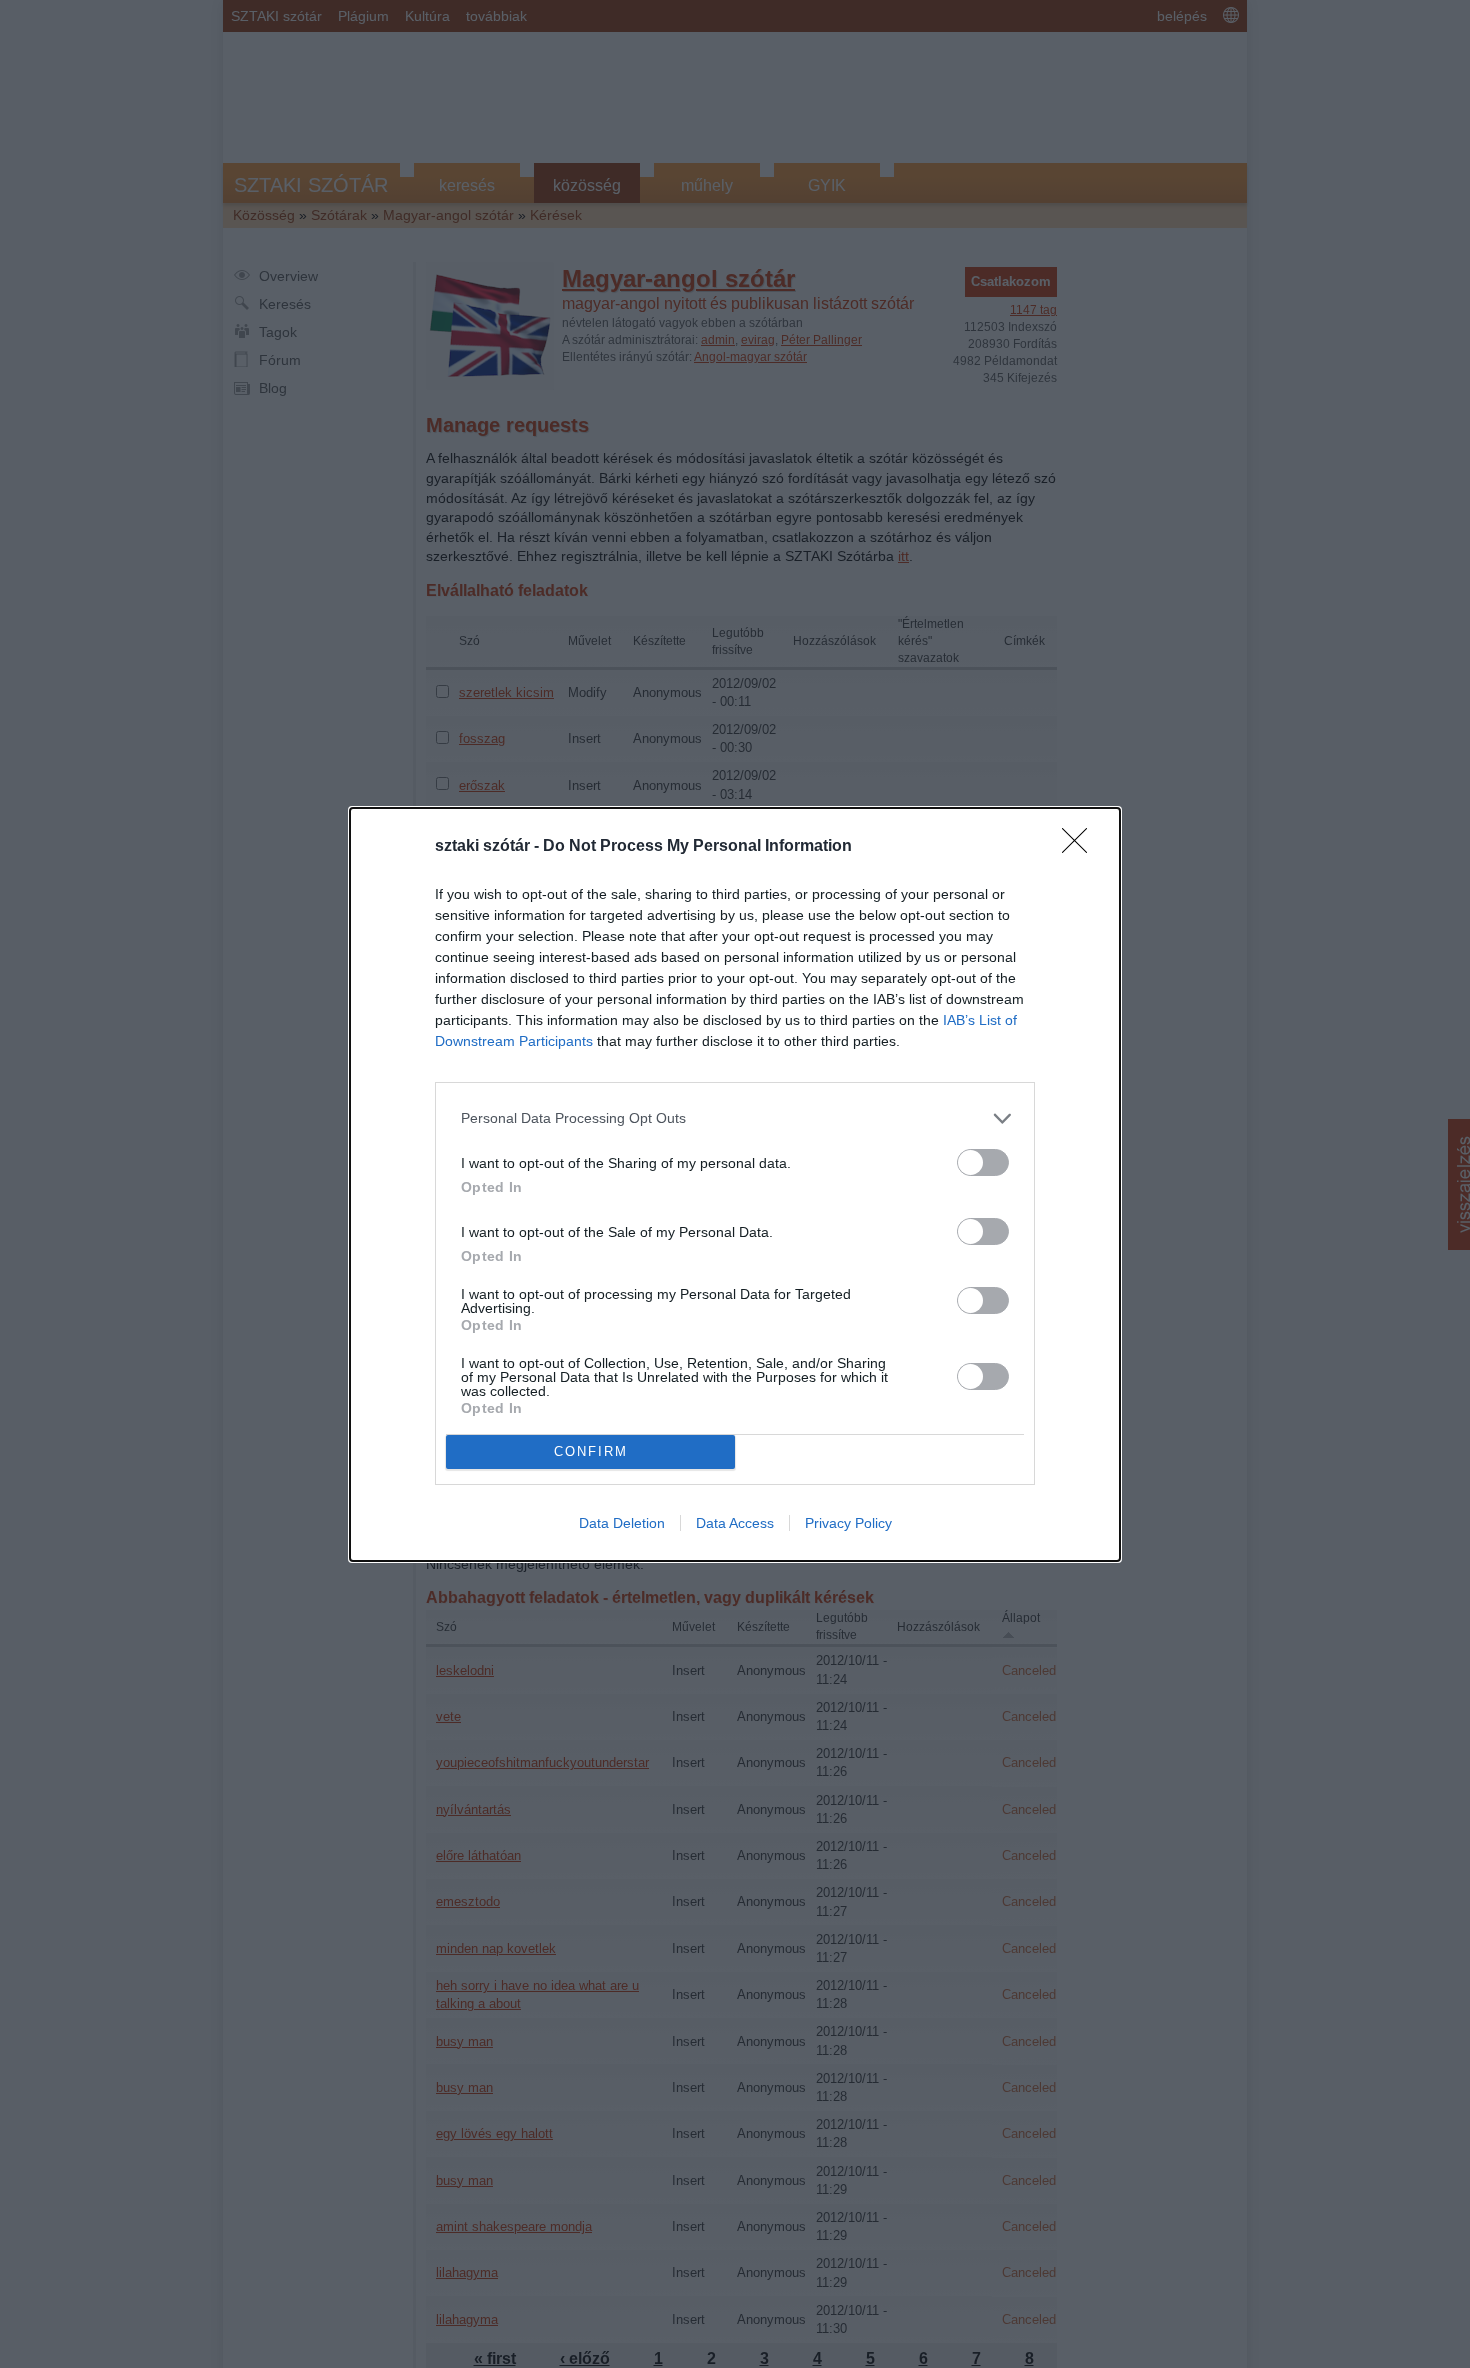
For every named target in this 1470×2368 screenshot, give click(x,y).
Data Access (735, 1523)
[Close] (1081, 847)
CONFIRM (591, 1451)
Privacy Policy (848, 1523)
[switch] (983, 1162)
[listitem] (735, 1118)
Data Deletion (622, 1523)
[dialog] (735, 1184)
